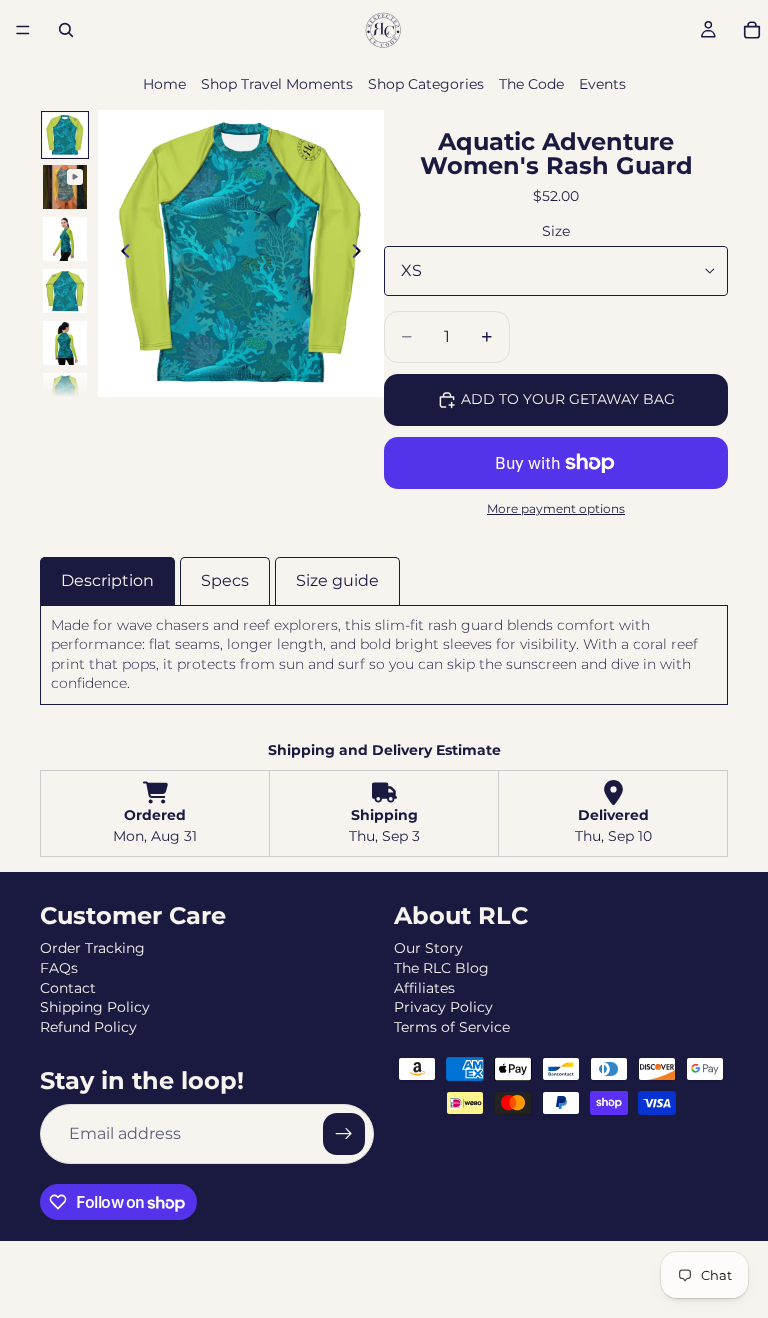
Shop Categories (426, 84)
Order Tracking (92, 948)
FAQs (59, 968)
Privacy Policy (443, 1007)
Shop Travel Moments (277, 84)
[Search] (66, 30)
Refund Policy (88, 1027)
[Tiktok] (646, 1273)
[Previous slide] (120, 253)
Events (602, 84)
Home (164, 84)
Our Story (428, 948)
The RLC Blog (441, 968)
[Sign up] (344, 1134)
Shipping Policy (95, 1007)
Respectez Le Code (134, 1272)
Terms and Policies (384, 1272)
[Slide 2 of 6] (65, 187)
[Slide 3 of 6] (65, 239)
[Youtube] (610, 1273)
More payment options (556, 509)
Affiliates (424, 988)
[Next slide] (362, 253)
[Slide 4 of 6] (65, 291)
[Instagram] (575, 1273)
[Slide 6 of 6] (65, 395)
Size (556, 231)
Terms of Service (452, 1027)
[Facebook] (540, 1273)
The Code (531, 84)
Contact (68, 988)
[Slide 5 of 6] (65, 343)
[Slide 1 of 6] (65, 135)
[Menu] (23, 30)
